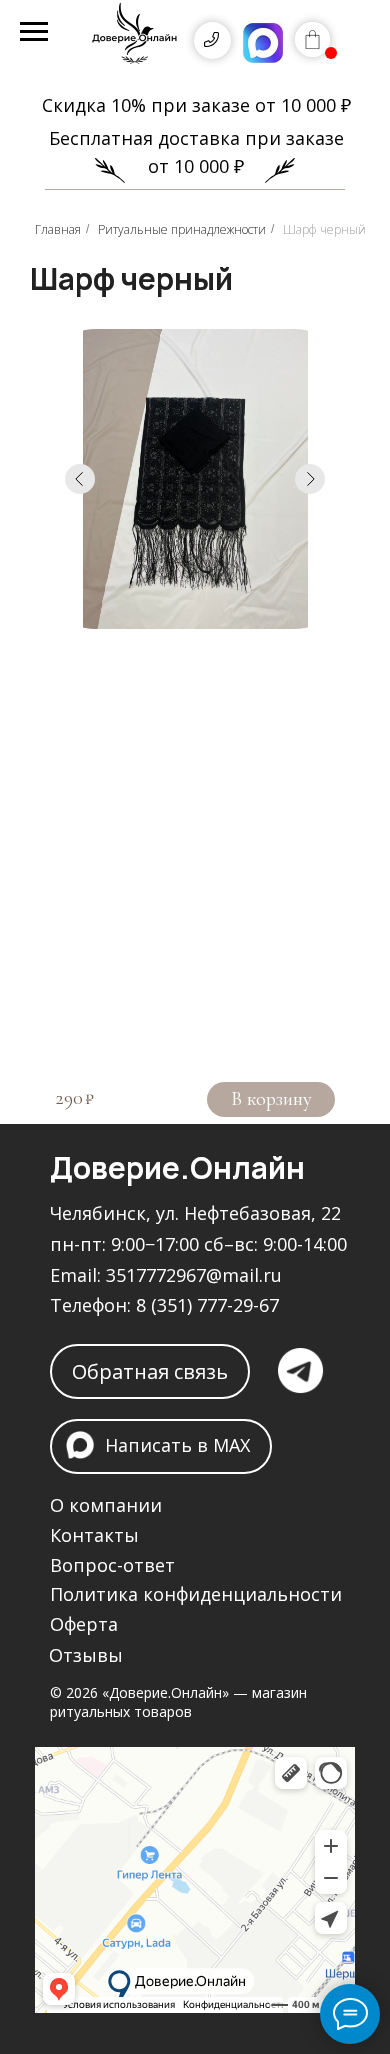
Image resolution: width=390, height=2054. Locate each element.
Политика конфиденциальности (196, 1594)
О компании (106, 1505)
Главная (58, 229)
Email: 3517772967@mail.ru (166, 1275)
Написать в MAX (177, 1445)
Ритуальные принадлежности (182, 229)
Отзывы (86, 1655)
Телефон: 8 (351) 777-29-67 (164, 1305)
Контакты (94, 1535)
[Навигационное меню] (34, 32)
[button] (150, 1371)
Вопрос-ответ (112, 1565)
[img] (135, 40)
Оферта (84, 1624)
